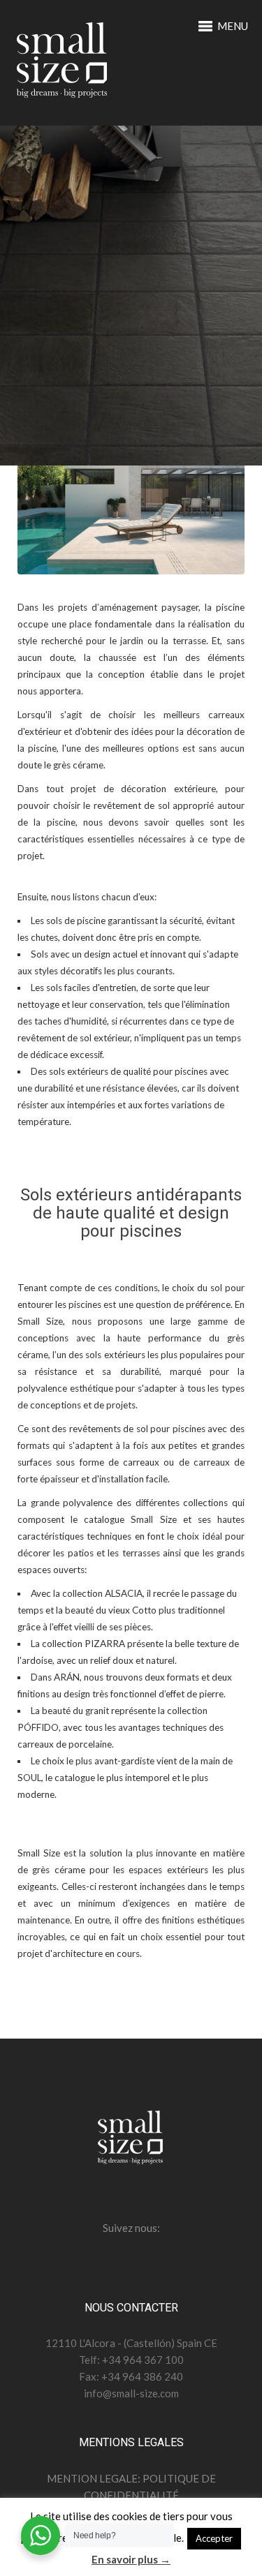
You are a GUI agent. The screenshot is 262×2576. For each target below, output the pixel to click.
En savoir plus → (131, 2559)
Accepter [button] (214, 2538)
